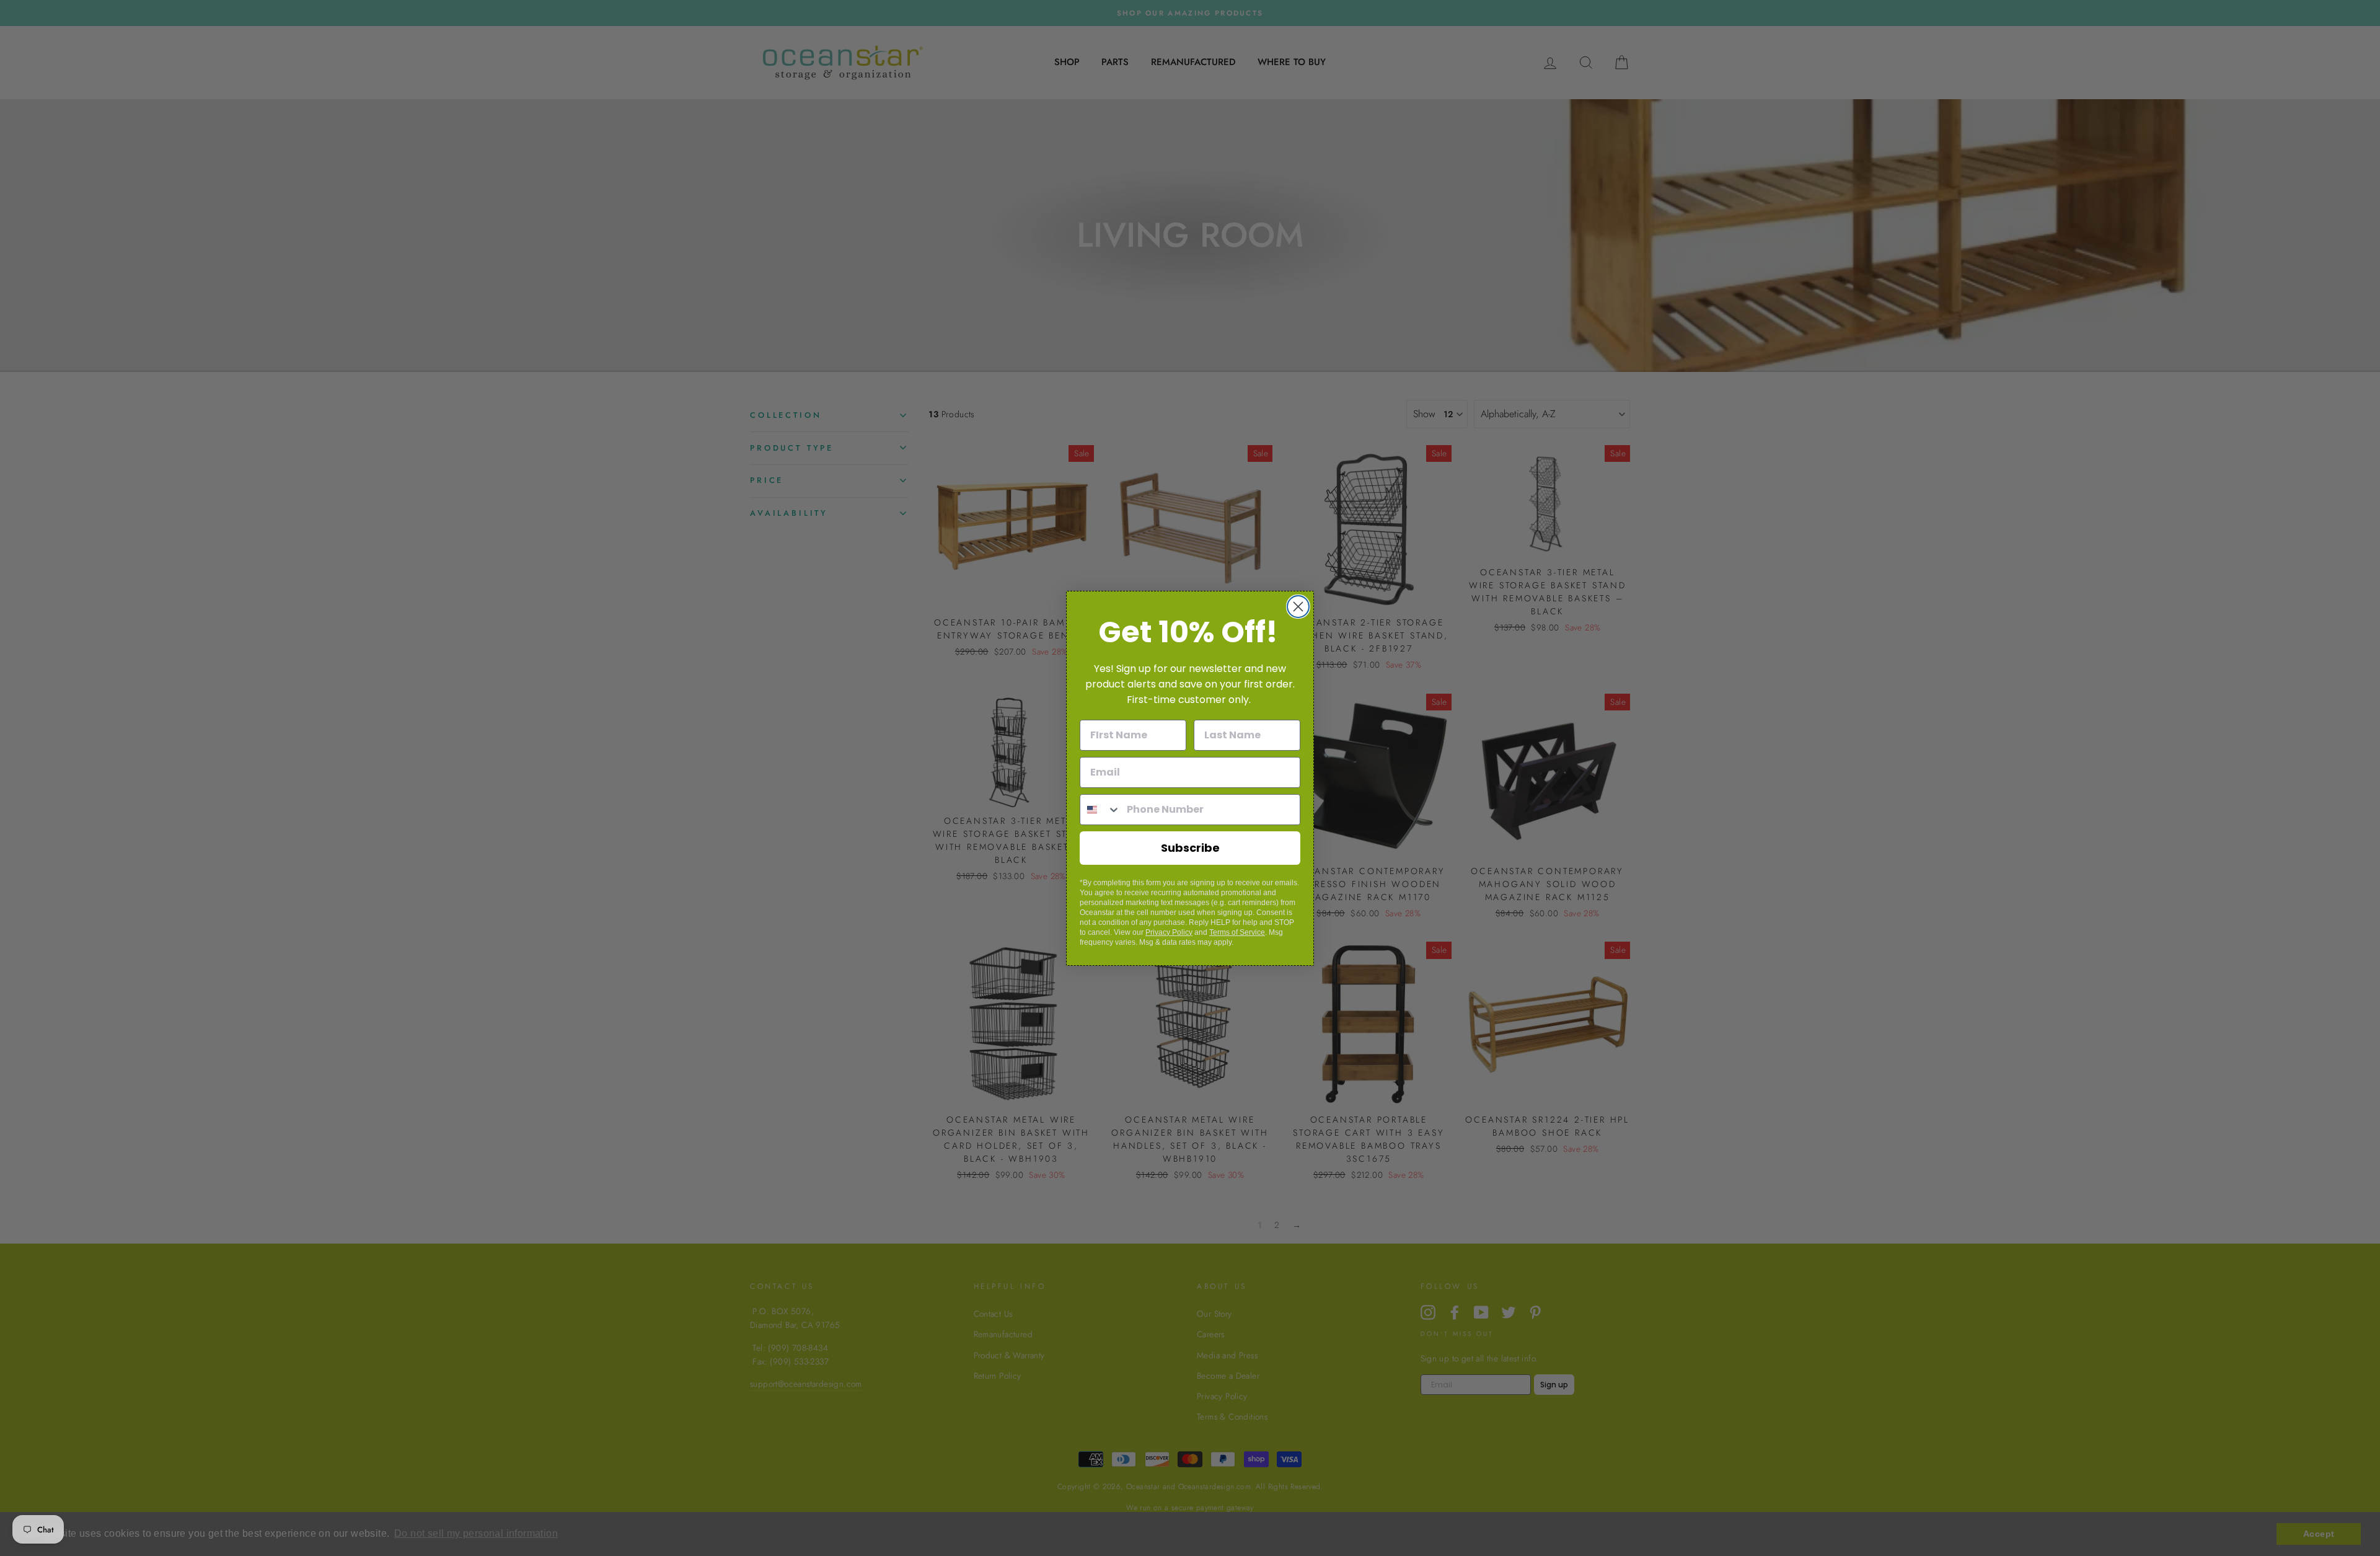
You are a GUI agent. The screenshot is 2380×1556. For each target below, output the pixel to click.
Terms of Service (1237, 932)
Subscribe (1190, 848)
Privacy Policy (1169, 932)
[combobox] (1100, 810)
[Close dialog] (1298, 607)
